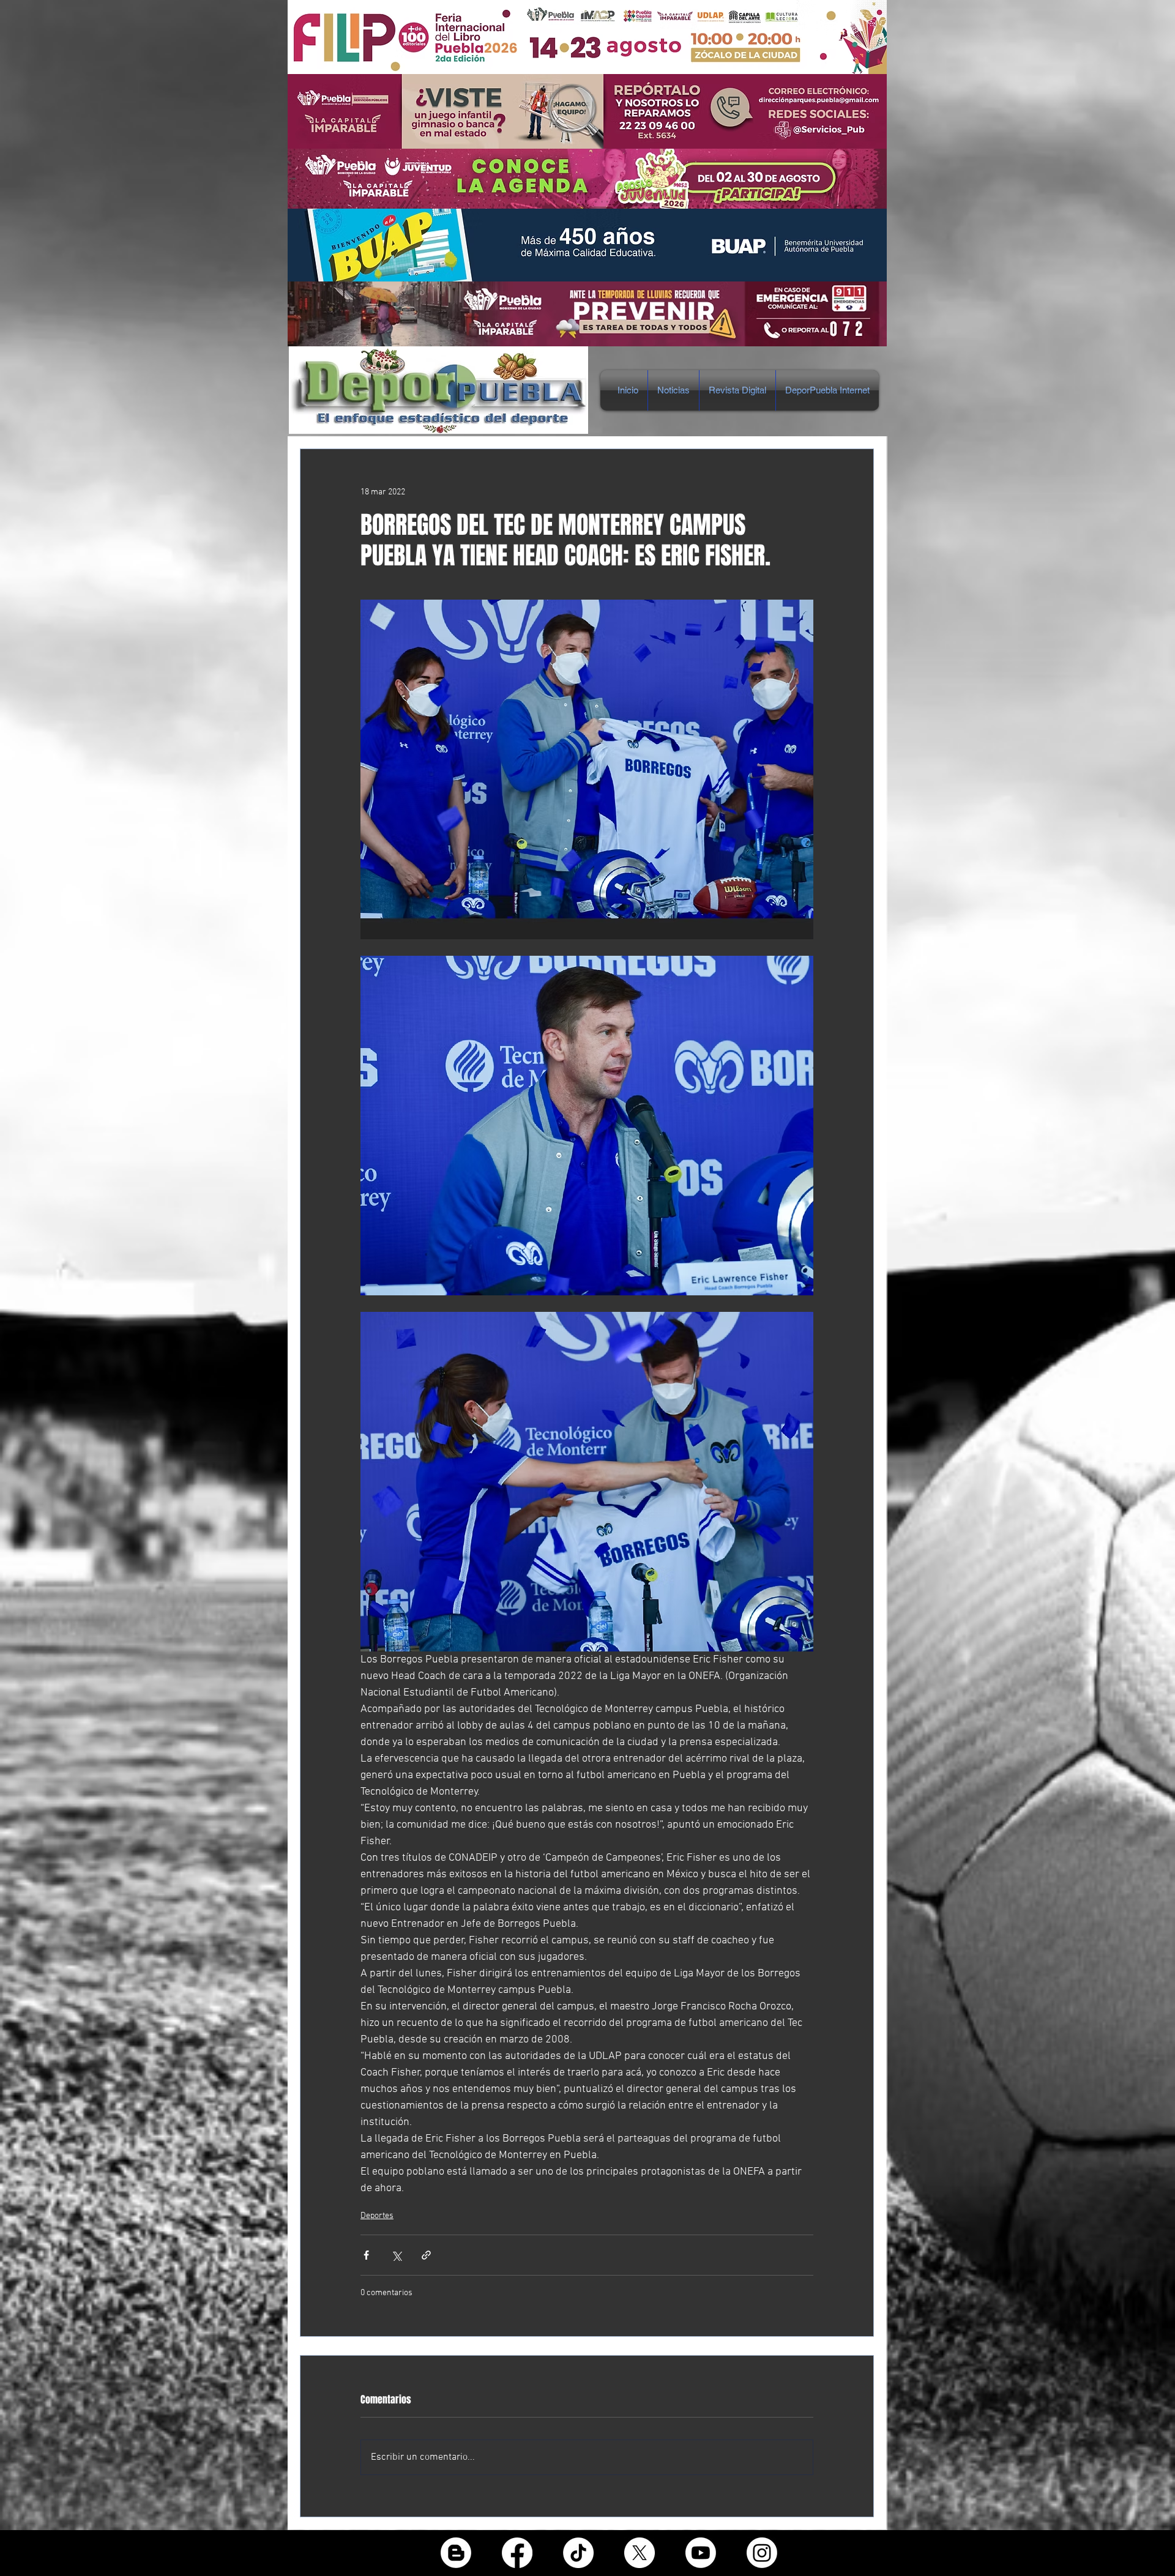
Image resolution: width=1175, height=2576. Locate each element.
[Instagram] (762, 2553)
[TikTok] (578, 2553)
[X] (640, 2553)
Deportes (377, 2216)
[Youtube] (701, 2553)
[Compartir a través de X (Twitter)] (396, 2255)
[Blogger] (456, 2553)
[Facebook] (517, 2553)
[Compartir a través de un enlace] (426, 2255)
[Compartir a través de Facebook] (366, 2255)
